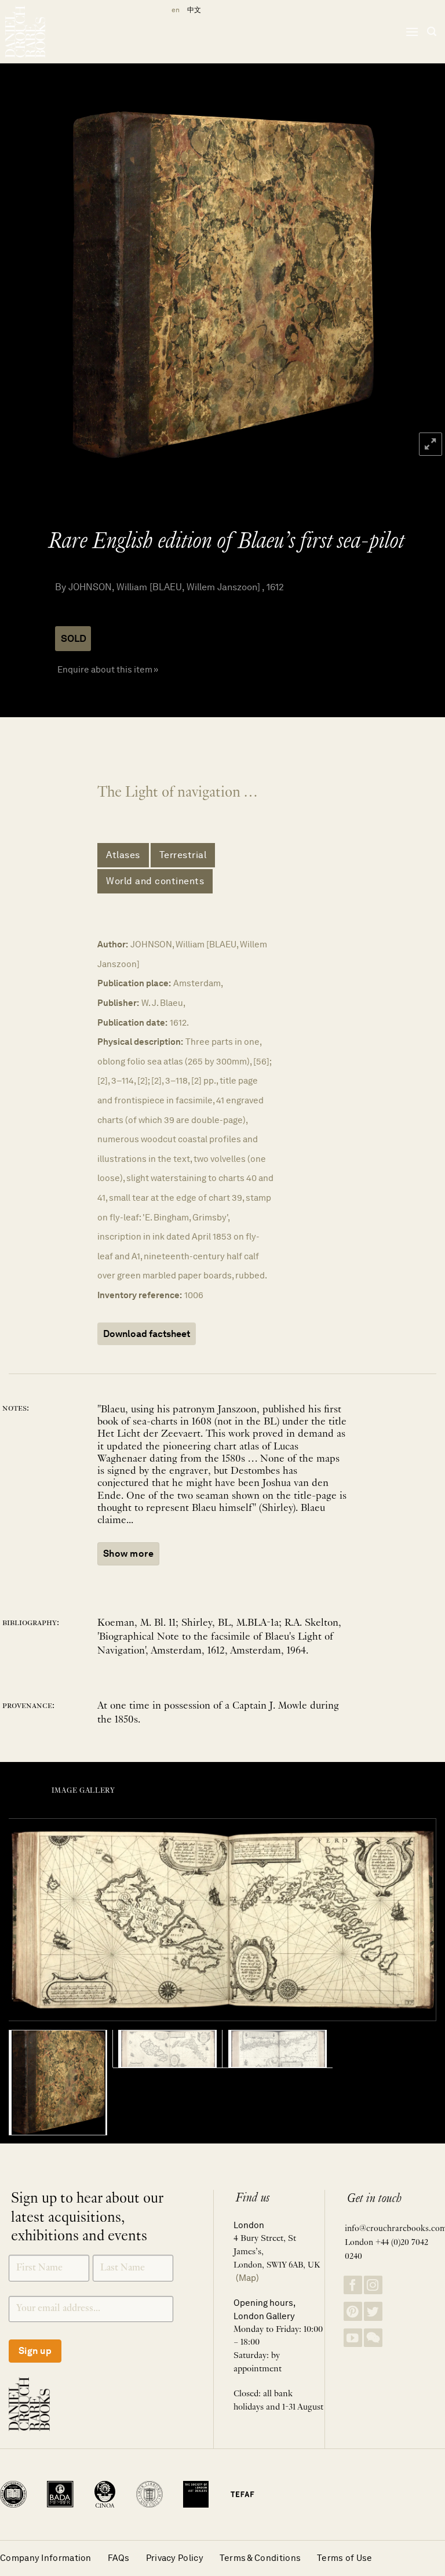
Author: (113, 944)
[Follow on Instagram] (373, 2285)
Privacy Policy (175, 2558)
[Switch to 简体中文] (194, 10)
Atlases (123, 855)
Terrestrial (183, 855)
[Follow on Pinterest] (353, 2311)
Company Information (46, 2558)
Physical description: (140, 1042)
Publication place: (134, 983)
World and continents (155, 881)
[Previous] (24, 285)
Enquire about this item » (108, 669)
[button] (412, 32)
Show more (128, 1554)
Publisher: (118, 1003)
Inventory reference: (140, 1295)
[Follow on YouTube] (353, 2338)
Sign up (35, 2351)
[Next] (421, 285)
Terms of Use (345, 2558)
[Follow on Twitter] (373, 2311)
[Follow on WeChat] (373, 2338)
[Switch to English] (174, 10)
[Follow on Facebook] (353, 2285)
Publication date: (132, 1022)
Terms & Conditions (260, 2558)
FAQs (119, 2558)
